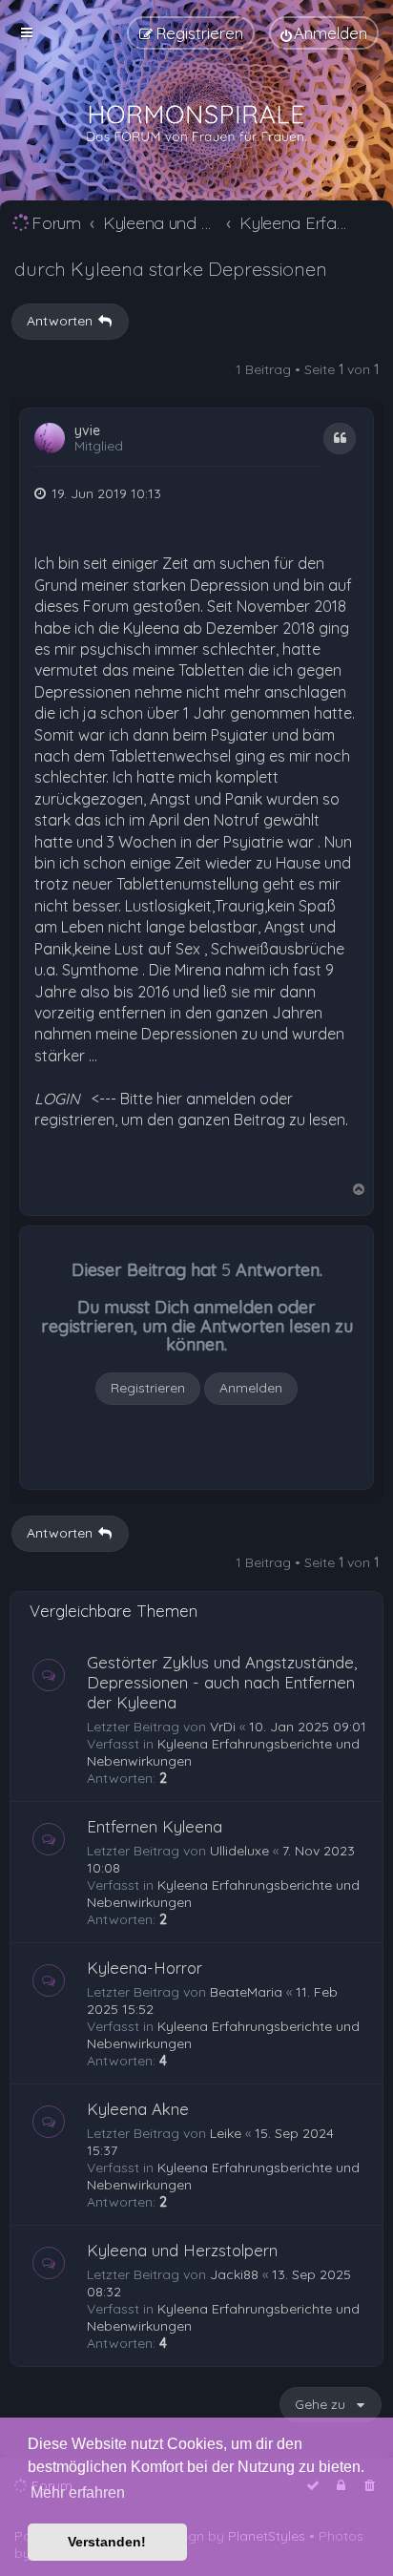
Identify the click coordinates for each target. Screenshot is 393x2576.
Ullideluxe (239, 1851)
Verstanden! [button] (107, 2542)
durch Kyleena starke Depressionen (171, 269)
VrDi (223, 1727)
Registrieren (148, 1388)
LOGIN (57, 1099)
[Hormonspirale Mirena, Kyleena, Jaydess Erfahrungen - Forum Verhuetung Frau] (196, 124)
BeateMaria (246, 1992)
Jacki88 (234, 2274)
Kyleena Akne (138, 2109)
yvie (87, 431)
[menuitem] (324, 33)
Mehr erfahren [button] (78, 2492)
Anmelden (251, 1388)
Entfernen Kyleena (155, 1826)
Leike (226, 2133)
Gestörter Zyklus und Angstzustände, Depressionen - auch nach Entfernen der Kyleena (222, 1682)
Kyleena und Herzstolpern (182, 2250)
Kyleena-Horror (145, 1968)
